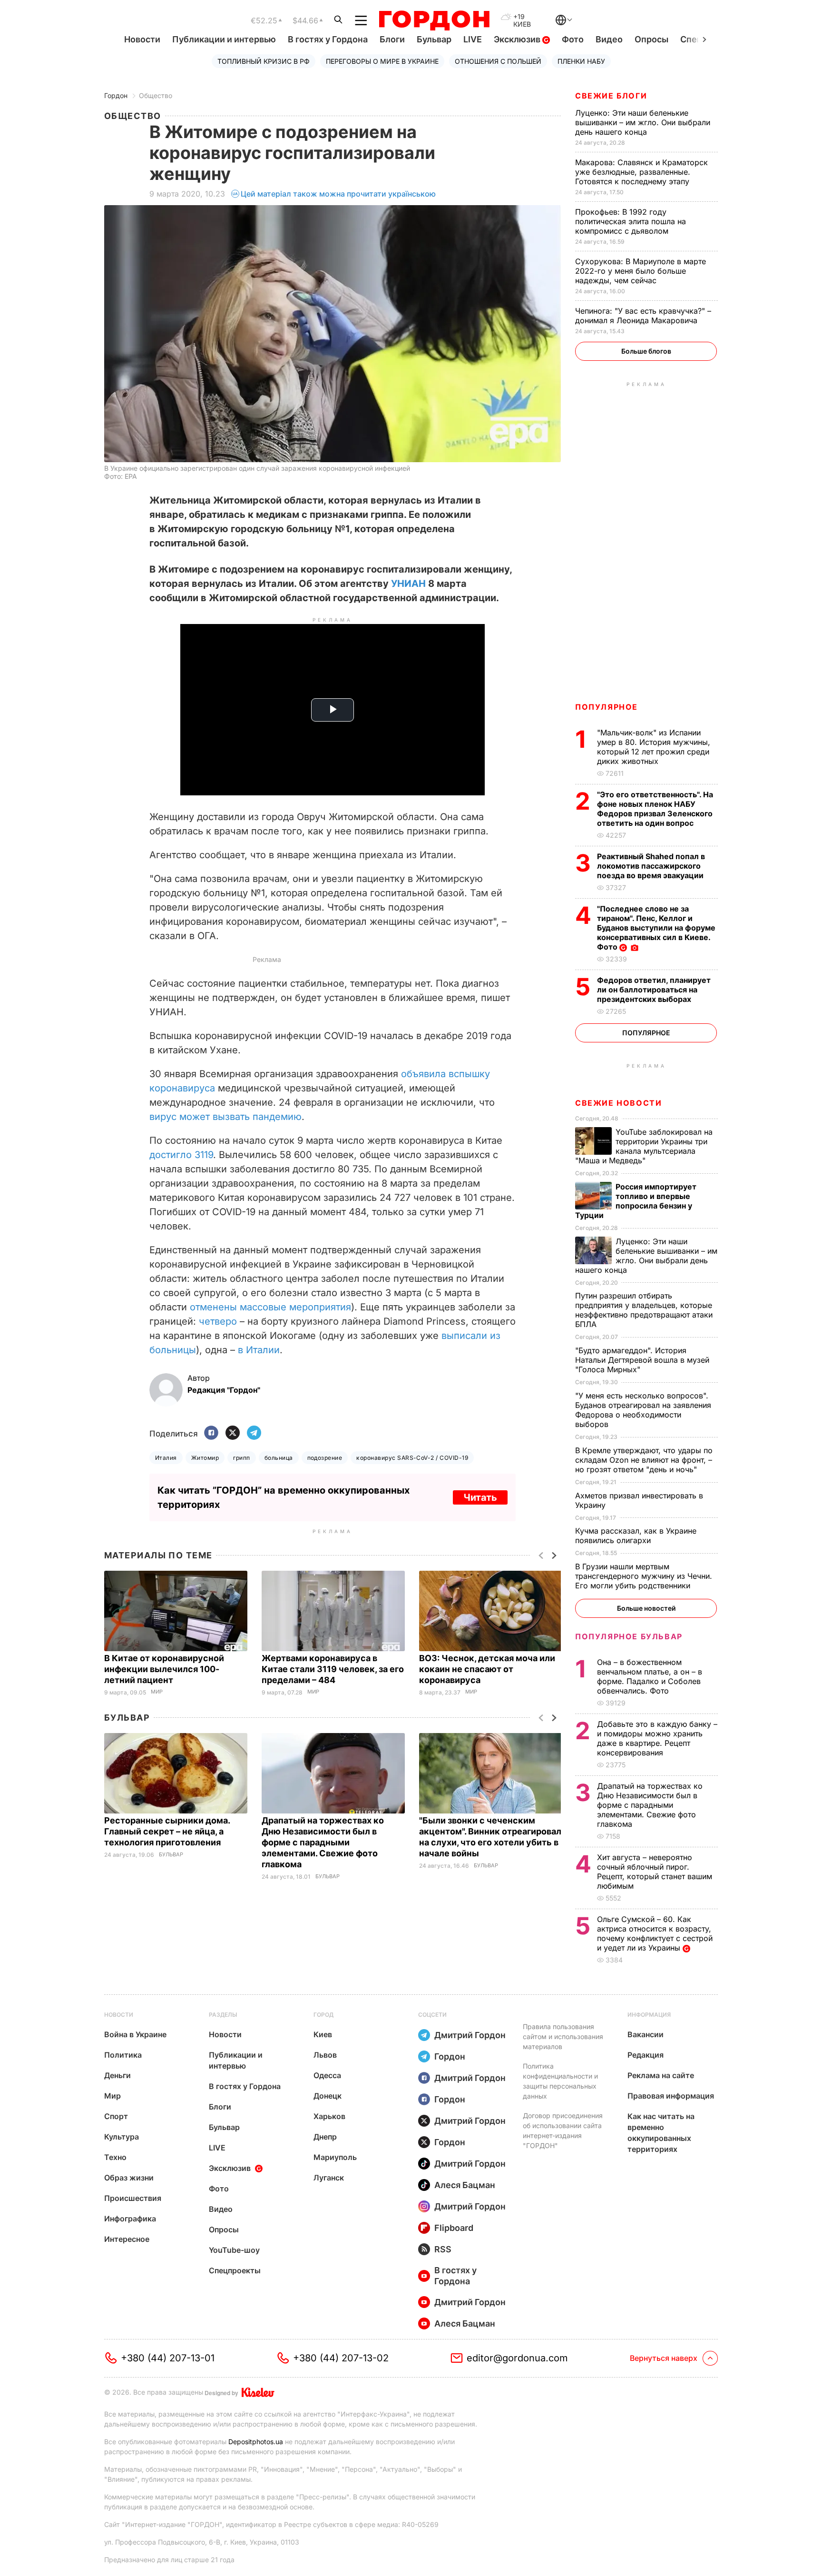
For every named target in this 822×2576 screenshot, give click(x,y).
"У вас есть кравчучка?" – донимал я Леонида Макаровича (643, 316)
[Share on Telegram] (254, 1433)
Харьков (329, 2116)
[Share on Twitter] (233, 1433)
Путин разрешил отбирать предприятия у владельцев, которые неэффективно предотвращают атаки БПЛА (644, 1310)
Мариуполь (335, 2157)
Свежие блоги (611, 96)
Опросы (651, 39)
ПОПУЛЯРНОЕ (607, 707)
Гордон (116, 95)
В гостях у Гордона (328, 39)
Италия (166, 1458)
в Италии (259, 1350)
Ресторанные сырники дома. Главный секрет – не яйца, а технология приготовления (167, 1831)
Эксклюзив (518, 39)
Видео (609, 39)
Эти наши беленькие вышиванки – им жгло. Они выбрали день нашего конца (643, 122)
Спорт (116, 2116)
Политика (123, 2055)
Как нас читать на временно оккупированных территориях (661, 2133)
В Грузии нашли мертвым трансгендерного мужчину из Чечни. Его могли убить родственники (644, 1576)
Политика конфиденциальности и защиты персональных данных (560, 2081)
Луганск (329, 2178)
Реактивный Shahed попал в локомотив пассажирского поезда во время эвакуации (651, 866)
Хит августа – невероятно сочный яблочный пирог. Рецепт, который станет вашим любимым (655, 1872)
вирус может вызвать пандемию (225, 1117)
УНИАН (408, 584)
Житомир (205, 1458)
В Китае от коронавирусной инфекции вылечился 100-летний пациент (164, 1669)
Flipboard (454, 2228)
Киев (323, 2034)
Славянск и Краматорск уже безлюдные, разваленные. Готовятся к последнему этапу (641, 172)
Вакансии (646, 2034)
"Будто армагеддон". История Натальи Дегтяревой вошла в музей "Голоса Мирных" (642, 1360)
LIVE (473, 39)
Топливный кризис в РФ (264, 61)
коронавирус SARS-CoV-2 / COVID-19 (412, 1458)
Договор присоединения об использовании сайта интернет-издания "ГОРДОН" (563, 2130)
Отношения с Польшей (498, 61)
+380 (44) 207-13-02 (341, 2358)
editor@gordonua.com (517, 2358)
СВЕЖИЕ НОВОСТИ (618, 1103)
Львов (325, 2055)
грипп (241, 1458)
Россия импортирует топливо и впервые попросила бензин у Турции (636, 1201)
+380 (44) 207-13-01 (168, 2358)
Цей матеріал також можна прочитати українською (338, 194)
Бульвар (434, 39)
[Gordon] (434, 20)
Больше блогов (646, 351)
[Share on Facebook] (211, 1433)
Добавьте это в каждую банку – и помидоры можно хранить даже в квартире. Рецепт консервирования (657, 1738)
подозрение (325, 1458)
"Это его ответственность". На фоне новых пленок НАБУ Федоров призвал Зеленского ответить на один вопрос (655, 809)
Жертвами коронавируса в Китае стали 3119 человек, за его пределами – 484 (333, 1669)
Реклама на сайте (661, 2075)
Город (323, 2015)
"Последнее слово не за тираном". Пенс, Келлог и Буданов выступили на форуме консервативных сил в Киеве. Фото (656, 928)
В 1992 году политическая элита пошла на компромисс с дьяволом (631, 221)
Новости (142, 39)
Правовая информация (671, 2096)
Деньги (117, 2075)
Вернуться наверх (664, 2358)
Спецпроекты (235, 2270)
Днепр (325, 2137)
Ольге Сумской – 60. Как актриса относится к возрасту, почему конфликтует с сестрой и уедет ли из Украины (655, 1933)
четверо (218, 1321)
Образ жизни (129, 2178)
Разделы (223, 2015)
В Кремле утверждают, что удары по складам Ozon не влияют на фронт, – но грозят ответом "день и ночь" (644, 1460)
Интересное (127, 2239)
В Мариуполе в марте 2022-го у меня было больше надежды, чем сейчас (641, 271)
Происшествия (133, 2198)
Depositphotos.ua (256, 2442)
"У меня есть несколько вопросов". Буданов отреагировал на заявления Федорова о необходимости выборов (643, 1410)
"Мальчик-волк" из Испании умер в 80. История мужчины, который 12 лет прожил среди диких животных (654, 747)
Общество (156, 95)
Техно (115, 2157)
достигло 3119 (181, 1155)
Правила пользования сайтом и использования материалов (563, 2036)
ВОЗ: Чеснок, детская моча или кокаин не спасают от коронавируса (487, 1669)
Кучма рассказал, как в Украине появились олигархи (636, 1536)
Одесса (327, 2075)
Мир (157, 1692)
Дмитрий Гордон (470, 2035)
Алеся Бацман (465, 2185)
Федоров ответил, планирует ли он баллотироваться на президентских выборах (654, 990)
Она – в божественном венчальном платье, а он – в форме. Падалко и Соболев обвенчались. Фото (650, 1676)
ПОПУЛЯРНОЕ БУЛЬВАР (629, 1636)
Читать (480, 1497)
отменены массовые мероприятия (270, 1307)
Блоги (392, 39)
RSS (443, 2249)
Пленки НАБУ (581, 61)
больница (279, 1458)
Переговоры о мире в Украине (382, 61)
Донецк (328, 2096)
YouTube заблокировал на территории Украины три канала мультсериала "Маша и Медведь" (644, 1146)
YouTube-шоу (234, 2250)
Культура (122, 2137)
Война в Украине (135, 2034)
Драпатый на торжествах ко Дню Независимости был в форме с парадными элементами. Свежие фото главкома (323, 1842)
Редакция (646, 2055)
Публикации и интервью (224, 39)
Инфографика (130, 2219)
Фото (573, 39)
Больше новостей (646, 1608)
